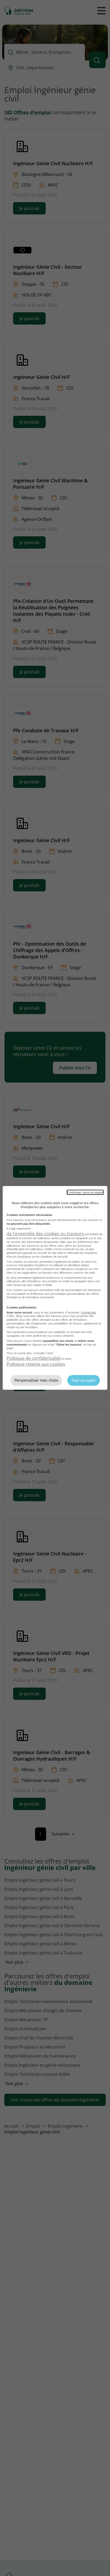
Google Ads (88, 1312)
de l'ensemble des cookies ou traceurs (45, 1234)
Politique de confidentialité (34, 1358)
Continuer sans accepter (85, 1192)
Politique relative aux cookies (36, 1364)
